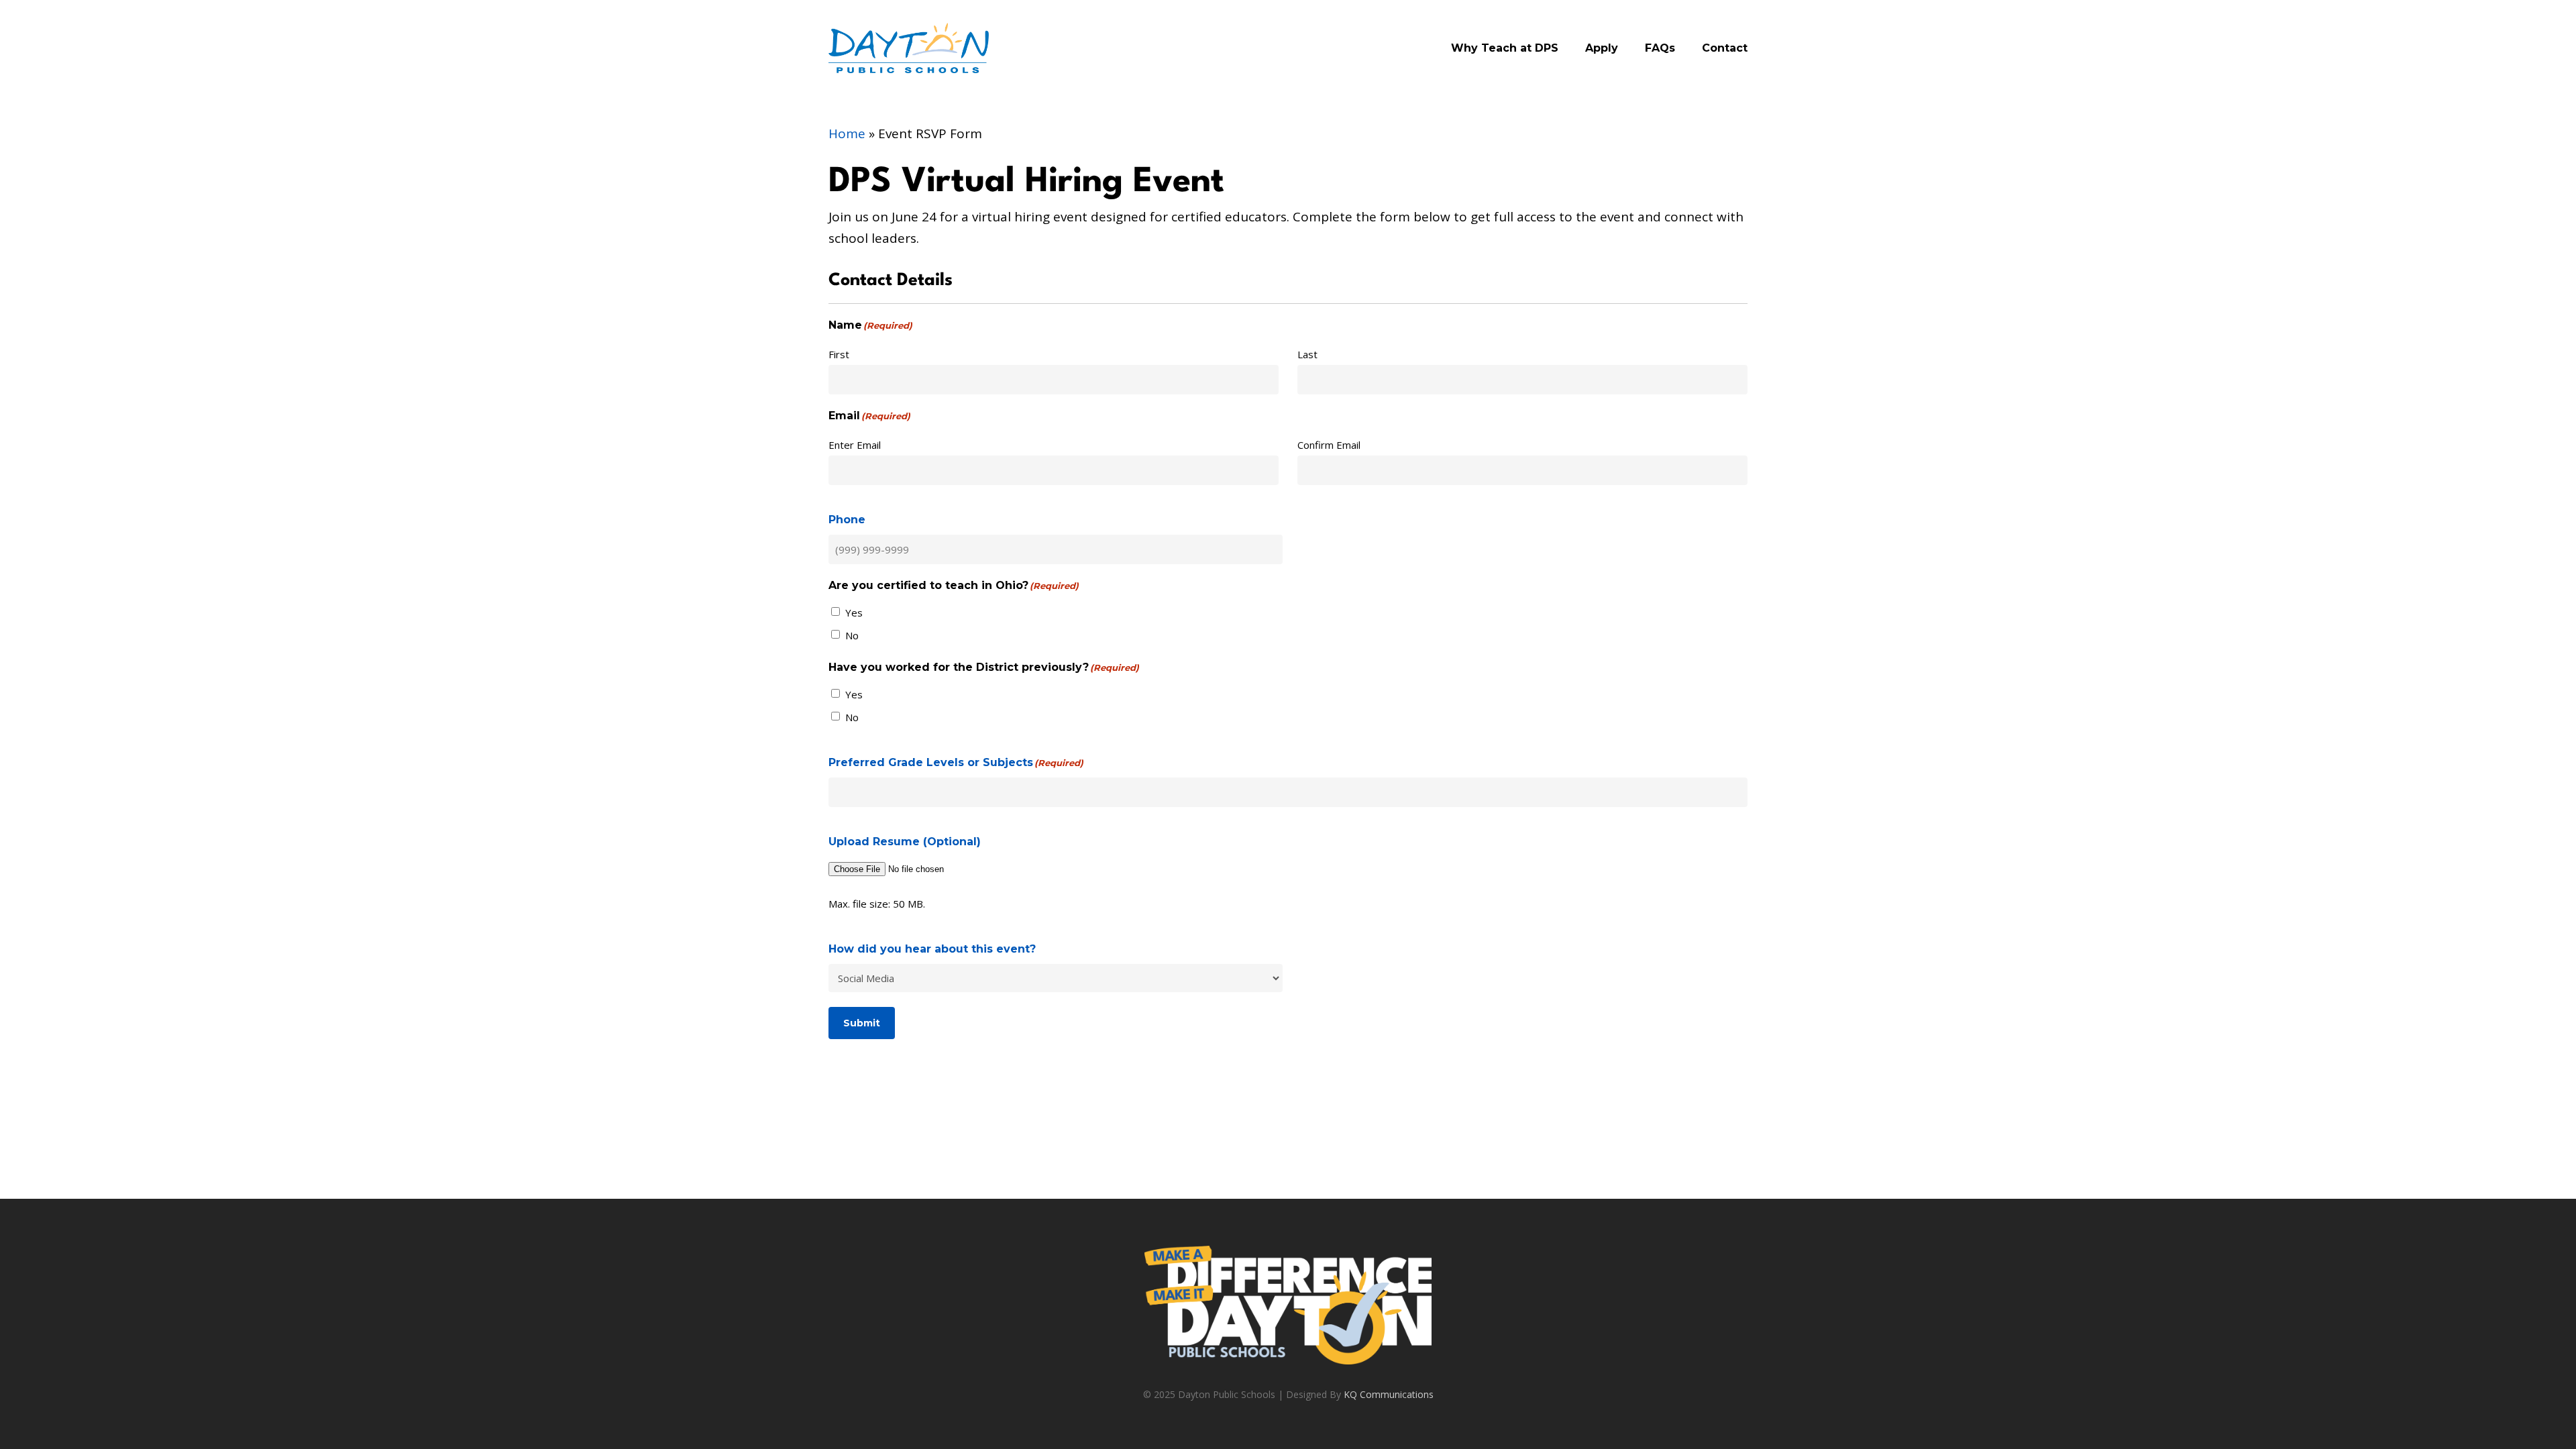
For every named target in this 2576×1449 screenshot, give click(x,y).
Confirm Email (1329, 445)
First (839, 354)
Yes (854, 612)
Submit (862, 1023)
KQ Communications (1389, 1394)
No (852, 635)
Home (847, 133)
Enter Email (855, 445)
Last (1307, 354)
